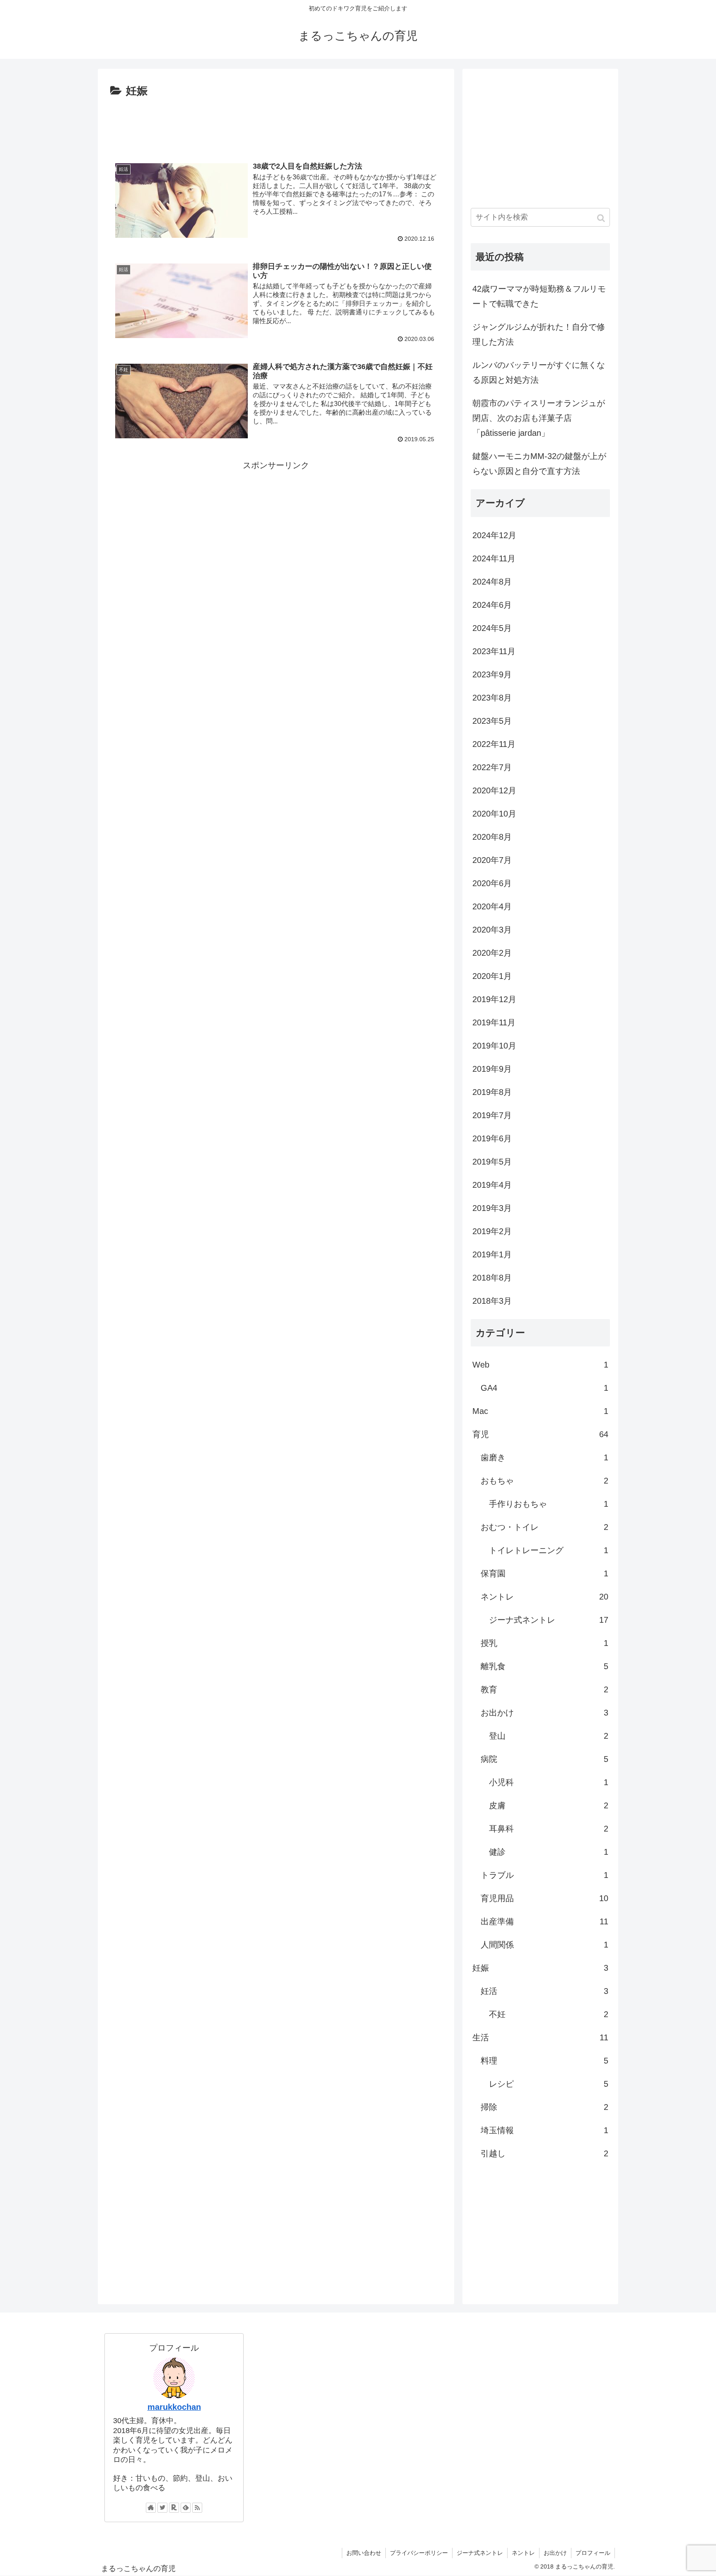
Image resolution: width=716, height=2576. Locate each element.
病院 (544, 1759)
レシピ (549, 2084)
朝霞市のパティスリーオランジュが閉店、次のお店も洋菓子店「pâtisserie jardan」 (539, 418)
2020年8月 (492, 837)
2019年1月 (492, 1254)
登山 (549, 1736)
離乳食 (544, 1666)
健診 (549, 1852)
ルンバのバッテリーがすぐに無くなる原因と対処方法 (539, 372)
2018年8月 (492, 1278)
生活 (540, 2037)
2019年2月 (492, 1231)
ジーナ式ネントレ (549, 1620)
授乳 (544, 1643)
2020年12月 (494, 790)
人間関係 (544, 1945)
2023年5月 (492, 721)
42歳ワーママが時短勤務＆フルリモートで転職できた (539, 296)
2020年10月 (494, 814)
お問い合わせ (364, 2553)
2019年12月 (494, 999)
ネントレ (544, 1597)
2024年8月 (492, 582)
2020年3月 (492, 930)
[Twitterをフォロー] (162, 2508)
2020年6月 (492, 883)
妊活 (544, 1991)
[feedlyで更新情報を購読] (186, 2508)
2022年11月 (494, 744)
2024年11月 (494, 558)
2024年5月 (492, 628)
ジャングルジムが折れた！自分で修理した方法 (539, 334)
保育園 (544, 1573)
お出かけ (544, 1713)
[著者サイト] (151, 2508)
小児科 (549, 1782)
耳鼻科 (549, 1829)
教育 (544, 1689)
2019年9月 (492, 1069)
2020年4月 (492, 906)
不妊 (549, 2014)
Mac (540, 1411)
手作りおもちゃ (549, 1504)
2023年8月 (492, 698)
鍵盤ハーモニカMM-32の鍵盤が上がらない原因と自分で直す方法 (539, 464)
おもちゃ (544, 1481)
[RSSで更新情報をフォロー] (197, 2508)
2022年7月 (492, 767)
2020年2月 (492, 953)
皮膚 (549, 1805)
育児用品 (544, 1898)
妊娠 (540, 1968)
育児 (540, 1434)
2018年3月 (492, 1301)
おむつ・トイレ (544, 1527)
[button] (602, 218)
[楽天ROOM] (174, 2508)
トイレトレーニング (549, 1550)
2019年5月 (492, 1162)
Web (540, 1365)
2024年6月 (492, 605)
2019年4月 (492, 1185)
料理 (544, 2061)
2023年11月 (494, 651)
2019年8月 (492, 1092)
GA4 (544, 1388)
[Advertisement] (276, 123)
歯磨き (544, 1457)
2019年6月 (492, 1138)
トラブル (544, 1875)
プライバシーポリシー (419, 2553)
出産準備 (544, 1921)
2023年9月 (492, 674)
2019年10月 (494, 1046)
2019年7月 (492, 1115)
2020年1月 (492, 976)
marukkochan (174, 2407)
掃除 (544, 2107)
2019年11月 (494, 1022)
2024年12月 (494, 535)
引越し (544, 2153)
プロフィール (593, 2553)
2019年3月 (492, 1208)
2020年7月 (492, 860)
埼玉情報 (544, 2130)
